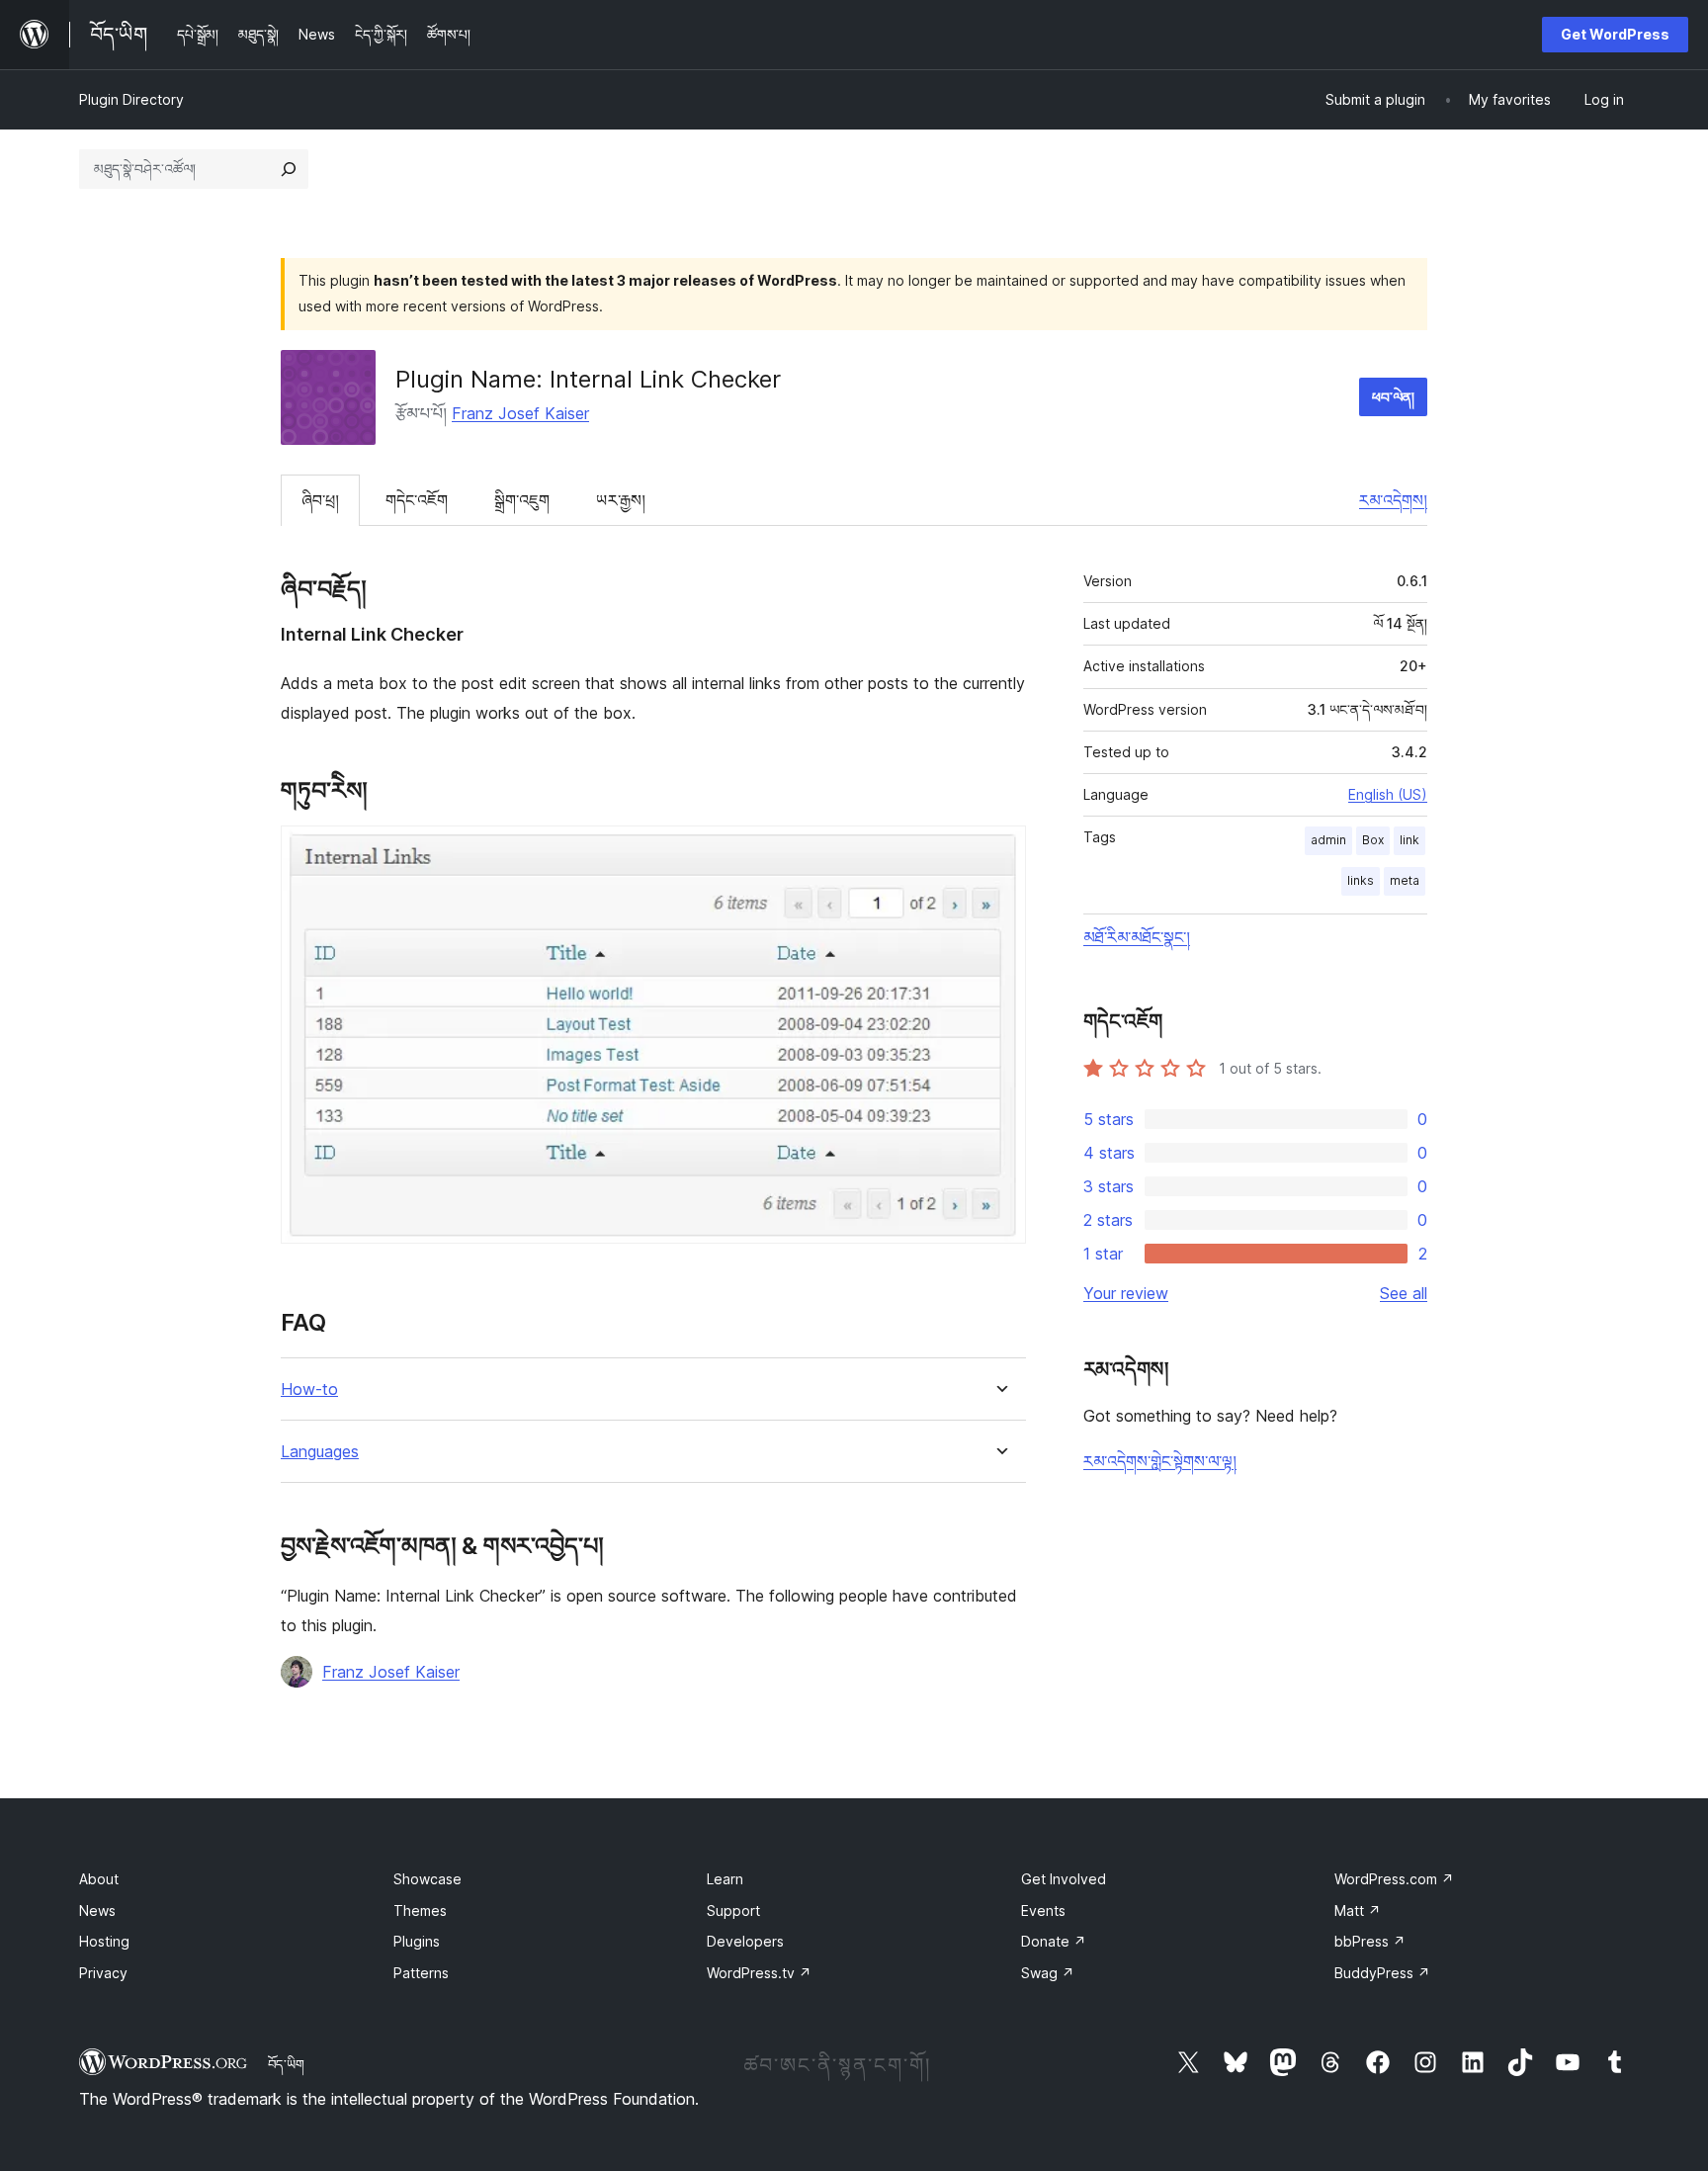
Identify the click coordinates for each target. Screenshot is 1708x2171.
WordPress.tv (759, 1973)
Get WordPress (1615, 34)
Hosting (104, 1941)
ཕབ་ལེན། (1393, 397)
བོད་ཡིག (286, 2064)
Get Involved (1064, 1879)
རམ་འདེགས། (1393, 500)
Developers (745, 1941)
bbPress (1370, 1941)
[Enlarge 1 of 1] (999, 852)
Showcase (427, 1879)
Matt (1358, 1910)
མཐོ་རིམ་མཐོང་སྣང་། (1137, 937)
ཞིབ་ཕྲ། (320, 500)
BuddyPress (1382, 1973)
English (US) (1388, 794)
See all (1404, 1293)
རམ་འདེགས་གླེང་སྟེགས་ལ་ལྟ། (1160, 1461)
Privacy (103, 1973)
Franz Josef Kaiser (520, 413)
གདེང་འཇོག (417, 500)
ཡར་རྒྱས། (621, 500)
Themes (420, 1910)
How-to (309, 1389)
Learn (725, 1879)
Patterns (421, 1973)
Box (1373, 840)
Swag (1048, 1973)
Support (733, 1910)
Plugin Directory (131, 99)
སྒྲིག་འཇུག (522, 500)
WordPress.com (1394, 1879)
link (1409, 840)
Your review (1126, 1293)
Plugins (417, 1941)
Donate (1054, 1941)
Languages (320, 1452)
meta (1405, 880)
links (1361, 880)
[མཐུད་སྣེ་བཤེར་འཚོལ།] (289, 169)
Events (1043, 1910)
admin (1328, 840)
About (99, 1879)
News (97, 1910)
